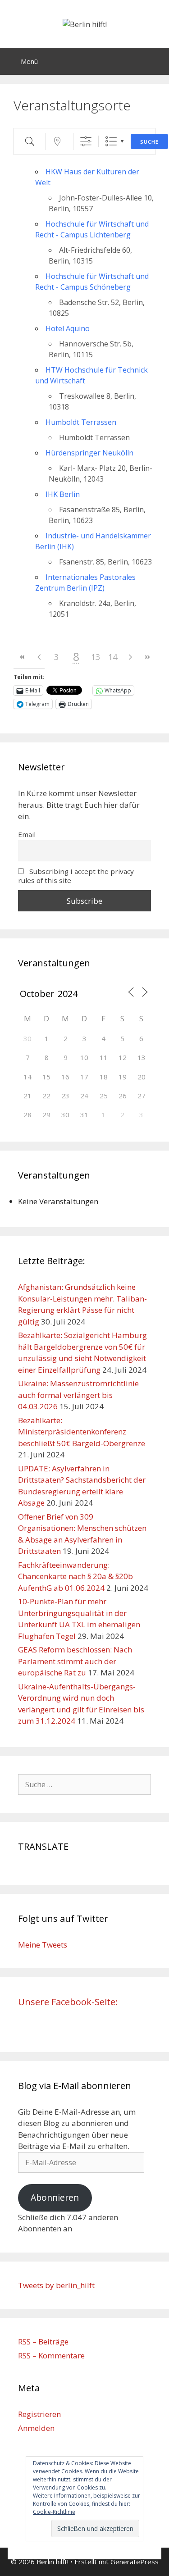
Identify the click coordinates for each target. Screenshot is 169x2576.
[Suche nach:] (84, 1784)
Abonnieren (55, 2198)
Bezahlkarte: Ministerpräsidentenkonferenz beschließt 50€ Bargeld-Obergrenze (82, 1432)
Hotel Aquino (68, 328)
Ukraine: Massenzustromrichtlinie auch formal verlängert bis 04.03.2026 (78, 1395)
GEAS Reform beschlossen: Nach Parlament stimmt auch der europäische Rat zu (75, 1661)
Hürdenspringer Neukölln (89, 453)
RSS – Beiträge (43, 2342)
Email (27, 834)
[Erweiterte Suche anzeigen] (86, 141)
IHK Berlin (63, 494)
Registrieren (39, 2414)
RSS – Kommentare (51, 2355)
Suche (149, 142)
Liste (111, 141)
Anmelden (36, 2428)
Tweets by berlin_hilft (56, 2285)
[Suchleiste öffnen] (156, 61)
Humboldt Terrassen (81, 422)
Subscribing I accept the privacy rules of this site (76, 876)
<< (22, 657)
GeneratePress (135, 2562)
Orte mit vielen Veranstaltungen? (62, 20)
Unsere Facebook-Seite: (68, 2002)
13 (96, 657)
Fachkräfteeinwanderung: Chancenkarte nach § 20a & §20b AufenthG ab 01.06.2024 (75, 1576)
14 (113, 657)
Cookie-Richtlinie (54, 2512)
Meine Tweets (43, 1945)
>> (147, 657)
